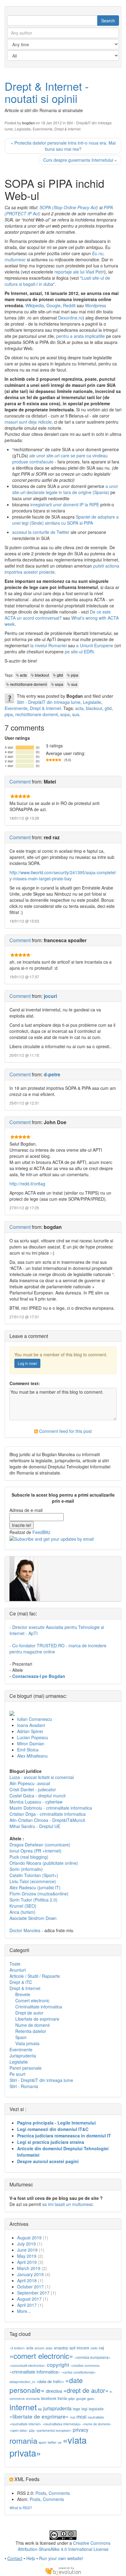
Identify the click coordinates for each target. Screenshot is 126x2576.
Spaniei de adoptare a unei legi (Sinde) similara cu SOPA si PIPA (65, 520)
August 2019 (29, 2238)
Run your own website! (61, 2558)
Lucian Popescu (33, 1737)
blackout (42, 675)
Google (54, 305)
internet (23, 2407)
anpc (49, 2348)
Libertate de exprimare (37, 2019)
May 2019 (27, 2256)
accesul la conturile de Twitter (41, 532)
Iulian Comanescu (35, 1719)
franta (62, 2398)
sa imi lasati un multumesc (68, 2204)
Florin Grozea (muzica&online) (39, 1894)
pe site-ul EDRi (79, 652)
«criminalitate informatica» (35, 2372)
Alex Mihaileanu (32, 1756)
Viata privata (27, 2043)
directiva (54, 2391)
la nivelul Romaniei (48, 645)
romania (23, 2440)
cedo (94, 2348)
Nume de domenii (32, 2025)
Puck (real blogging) (29, 1857)
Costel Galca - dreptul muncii (37, 1796)
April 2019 (27, 2262)
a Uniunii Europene (95, 645)
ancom (39, 2348)
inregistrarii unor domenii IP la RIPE (65, 504)
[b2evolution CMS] (63, 2570)
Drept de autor (29, 2013)
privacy (81, 2430)
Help (31, 2558)
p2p (32, 2430)
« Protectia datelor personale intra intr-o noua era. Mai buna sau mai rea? (63, 146)
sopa (59, 684)
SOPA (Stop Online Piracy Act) (69, 207)
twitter (52, 2442)
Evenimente (43, 129)
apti (72, 2348)
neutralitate (96, 2417)
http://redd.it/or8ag (27, 1184)
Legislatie (23, 129)
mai (73, 2417)
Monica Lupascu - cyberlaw (36, 1802)
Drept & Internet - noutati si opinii (47, 92)
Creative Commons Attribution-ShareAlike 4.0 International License (64, 2546)
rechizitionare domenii (29, 684)
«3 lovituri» (17, 2348)
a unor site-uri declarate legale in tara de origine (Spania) (65, 489)
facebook (49, 2398)
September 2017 (33, 2293)
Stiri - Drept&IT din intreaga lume (49, 702)
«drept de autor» (86, 2390)
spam (43, 2442)
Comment (20, 782)
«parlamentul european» (54, 2430)
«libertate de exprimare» (39, 2416)
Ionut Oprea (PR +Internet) (35, 1851)
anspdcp (61, 2348)
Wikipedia (35, 305)
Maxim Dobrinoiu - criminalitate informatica (51, 1808)
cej (101, 2348)
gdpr (72, 2398)
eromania (33, 2398)
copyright (58, 2364)
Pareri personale (26, 2068)
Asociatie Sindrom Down (33, 1918)
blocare (83, 2348)
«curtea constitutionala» (79, 2372)
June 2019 (27, 2250)
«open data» (19, 2430)
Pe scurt (17, 2074)
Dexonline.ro (70, 318)
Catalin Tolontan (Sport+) (34, 1875)
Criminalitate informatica (39, 2007)
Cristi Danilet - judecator (33, 1789)
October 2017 (30, 2287)
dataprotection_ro (22, 2382)
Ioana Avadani (31, 1725)
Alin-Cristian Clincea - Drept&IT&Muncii (47, 1820)
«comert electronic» (41, 2356)
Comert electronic (32, 2000)
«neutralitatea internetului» (62, 2424)
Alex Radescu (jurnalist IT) (35, 1887)
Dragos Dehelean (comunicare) (40, 1845)
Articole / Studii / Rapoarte (35, 1976)
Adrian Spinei (30, 1731)
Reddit (69, 305)
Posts (41, 2493)
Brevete (23, 1994)
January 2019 (30, 2274)
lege (76, 2409)
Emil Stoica (28, 1750)
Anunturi (18, 1970)
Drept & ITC (21, 1982)
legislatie (96, 2409)
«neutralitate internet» (25, 2424)
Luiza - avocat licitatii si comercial (42, 1777)
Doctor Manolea (25, 1930)
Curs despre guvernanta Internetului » (80, 160)
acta (23, 675)
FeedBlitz (41, 1532)
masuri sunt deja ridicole (28, 422)
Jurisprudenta (23, 2056)
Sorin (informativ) (26, 1869)
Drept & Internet (67, 129)
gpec (91, 2398)
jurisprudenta (57, 2408)
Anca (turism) (22, 1912)
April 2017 (27, 2305)
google (81, 2398)
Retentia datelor (31, 2031)
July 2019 (26, 2244)
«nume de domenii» (97, 2424)
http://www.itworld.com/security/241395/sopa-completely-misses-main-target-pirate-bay (63, 875)
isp (40, 2409)
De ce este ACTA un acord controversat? (58, 615)
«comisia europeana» (93, 2357)
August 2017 (29, 2299)
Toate (15, 1964)
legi (84, 2409)
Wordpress (96, 305)
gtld (60, 675)
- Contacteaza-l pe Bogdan (37, 1676)
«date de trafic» (50, 2381)
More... (24, 2311)
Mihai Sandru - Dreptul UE (35, 1826)
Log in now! (27, 1363)
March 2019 (29, 2268)
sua (74, 684)
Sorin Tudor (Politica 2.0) (33, 1900)
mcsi (82, 2417)
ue (60, 2442)
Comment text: (25, 1383)
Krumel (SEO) (23, 1906)
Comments (59, 2493)
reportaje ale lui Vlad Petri (79, 272)
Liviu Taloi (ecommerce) (33, 1881)
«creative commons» (85, 2365)
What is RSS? (21, 2508)
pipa (75, 675)
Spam (21, 2037)
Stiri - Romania (24, 2086)
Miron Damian (31, 1743)
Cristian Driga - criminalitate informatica (48, 1814)
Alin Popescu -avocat (30, 1783)
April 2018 (27, 2280)
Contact (15, 2558)
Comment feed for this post (65, 1431)
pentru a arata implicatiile (81, 336)
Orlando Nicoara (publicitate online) (44, 1863)
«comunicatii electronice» (28, 2365)
